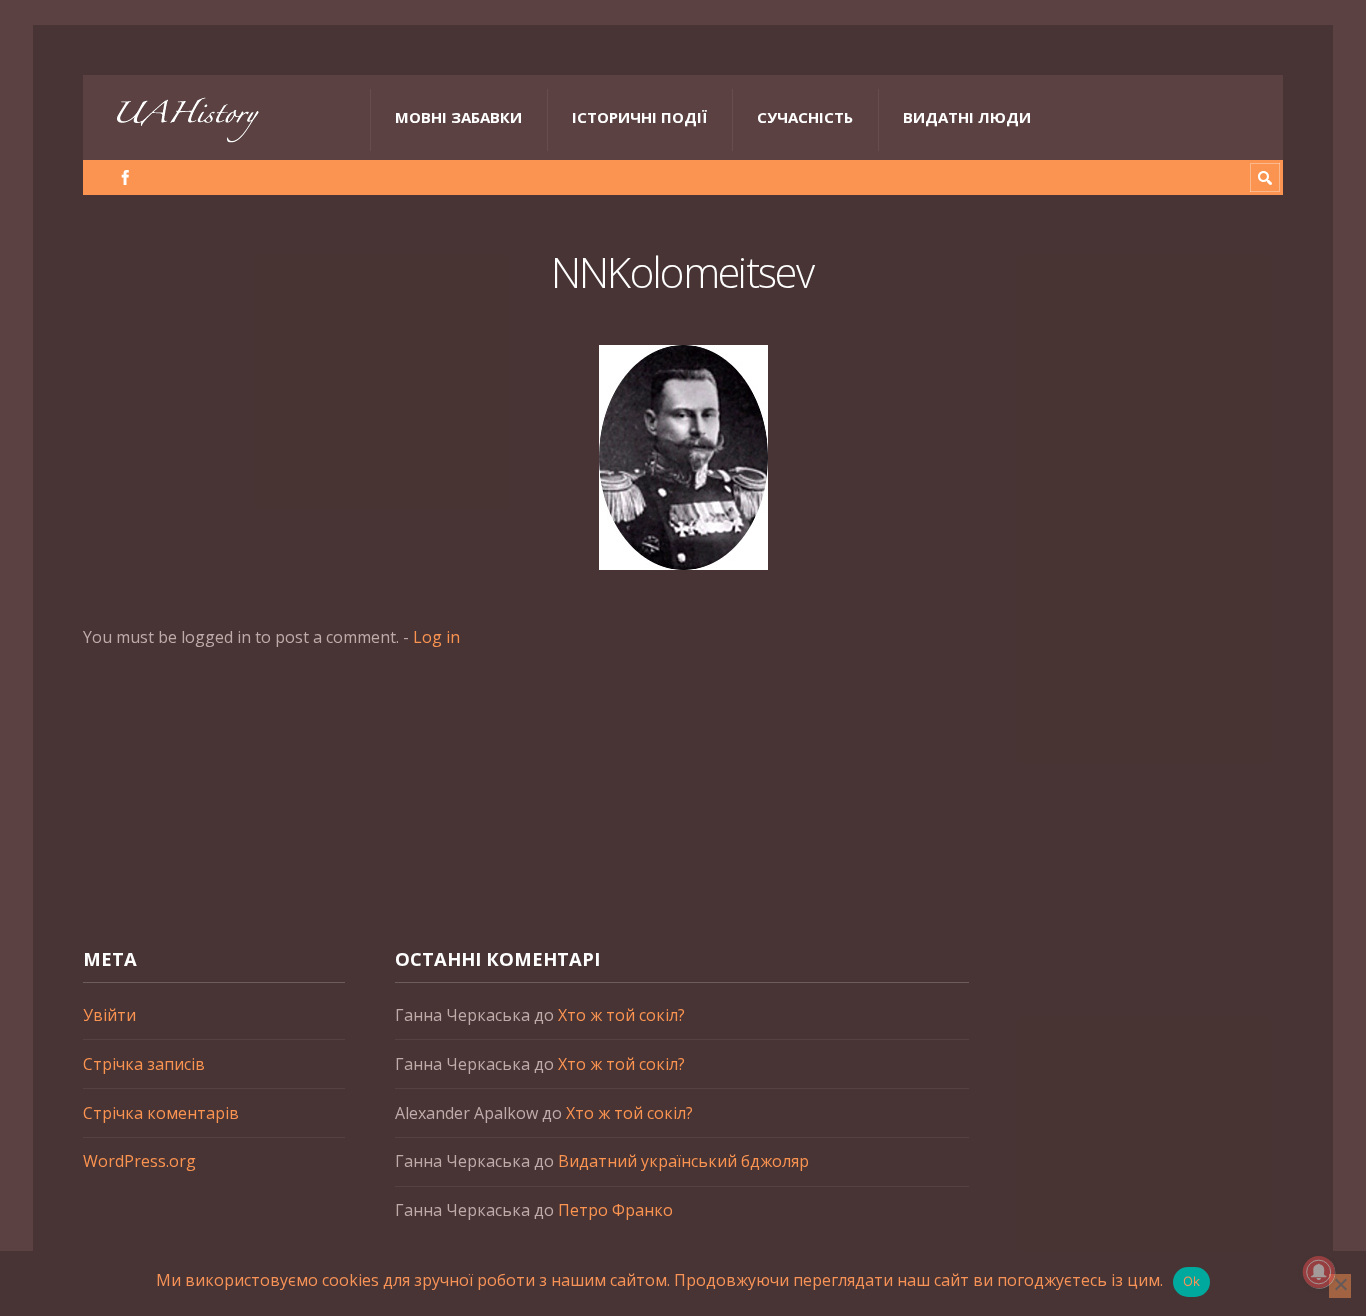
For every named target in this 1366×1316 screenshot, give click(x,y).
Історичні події (639, 117)
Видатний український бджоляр (683, 1161)
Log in (436, 637)
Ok (1192, 1281)
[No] (1340, 1286)
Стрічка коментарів (161, 1113)
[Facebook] (125, 177)
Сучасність (805, 117)
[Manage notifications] (1319, 1272)
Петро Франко (615, 1210)
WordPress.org (139, 1161)
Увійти (109, 1015)
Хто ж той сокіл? (621, 1015)
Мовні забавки (458, 117)
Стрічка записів (144, 1064)
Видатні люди (967, 117)
